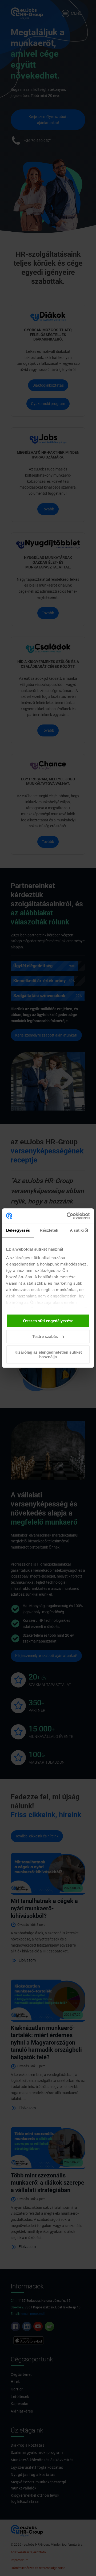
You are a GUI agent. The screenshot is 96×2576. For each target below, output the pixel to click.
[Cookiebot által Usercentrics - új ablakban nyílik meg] (68, 1216)
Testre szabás (45, 1336)
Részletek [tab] (49, 1230)
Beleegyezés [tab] (18, 1230)
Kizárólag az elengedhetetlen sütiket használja (48, 1354)
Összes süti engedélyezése (48, 1321)
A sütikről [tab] (79, 1230)
